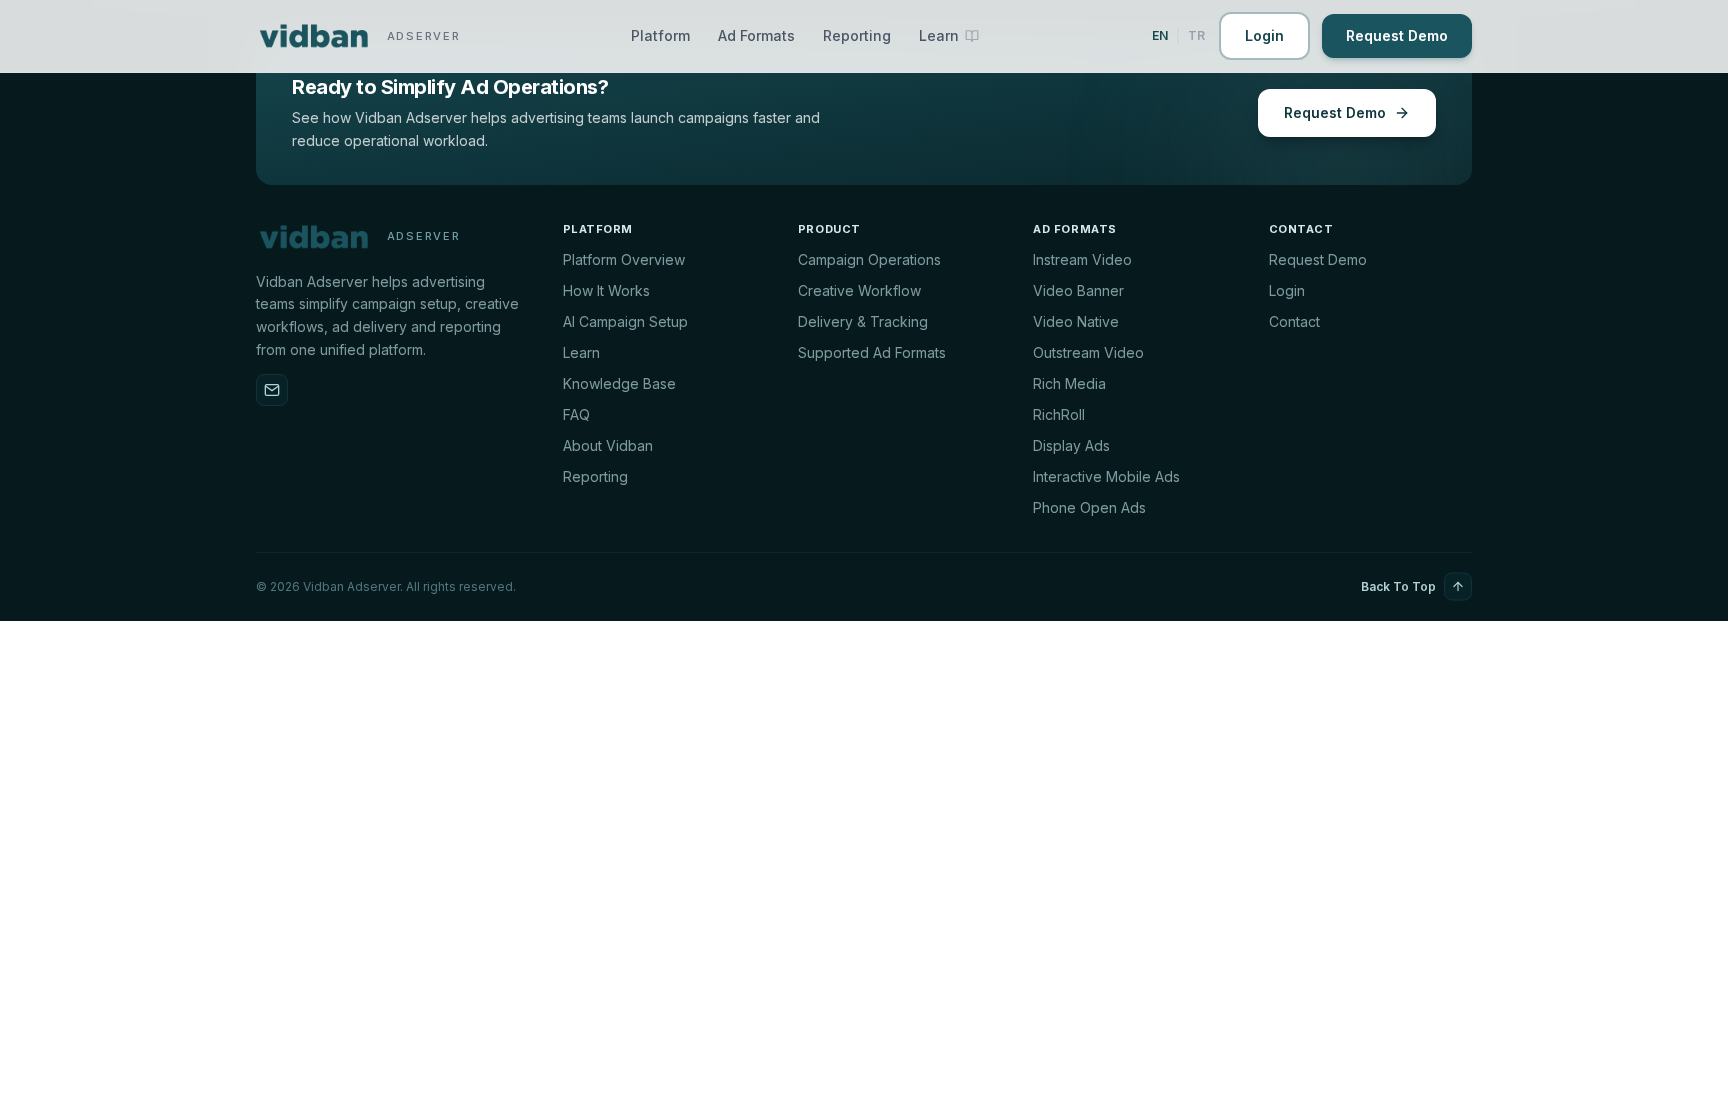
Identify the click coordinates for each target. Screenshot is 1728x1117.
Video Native (1076, 321)
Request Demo (1397, 35)
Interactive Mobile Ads (1106, 476)
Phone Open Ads (1089, 507)
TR (1196, 35)
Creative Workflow (859, 290)
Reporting (857, 35)
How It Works (606, 290)
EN (1160, 35)
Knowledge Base (619, 383)
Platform (660, 35)
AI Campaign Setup (625, 321)
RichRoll (1059, 414)
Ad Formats (756, 35)
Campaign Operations (869, 259)
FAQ (576, 414)
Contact (1294, 321)
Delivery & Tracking (863, 321)
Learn (581, 352)
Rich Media (1069, 383)
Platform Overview (624, 259)
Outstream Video (1088, 352)
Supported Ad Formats (872, 352)
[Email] (272, 390)
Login (1264, 35)
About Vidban (608, 445)
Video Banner (1078, 290)
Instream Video (1082, 259)
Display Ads (1071, 445)
